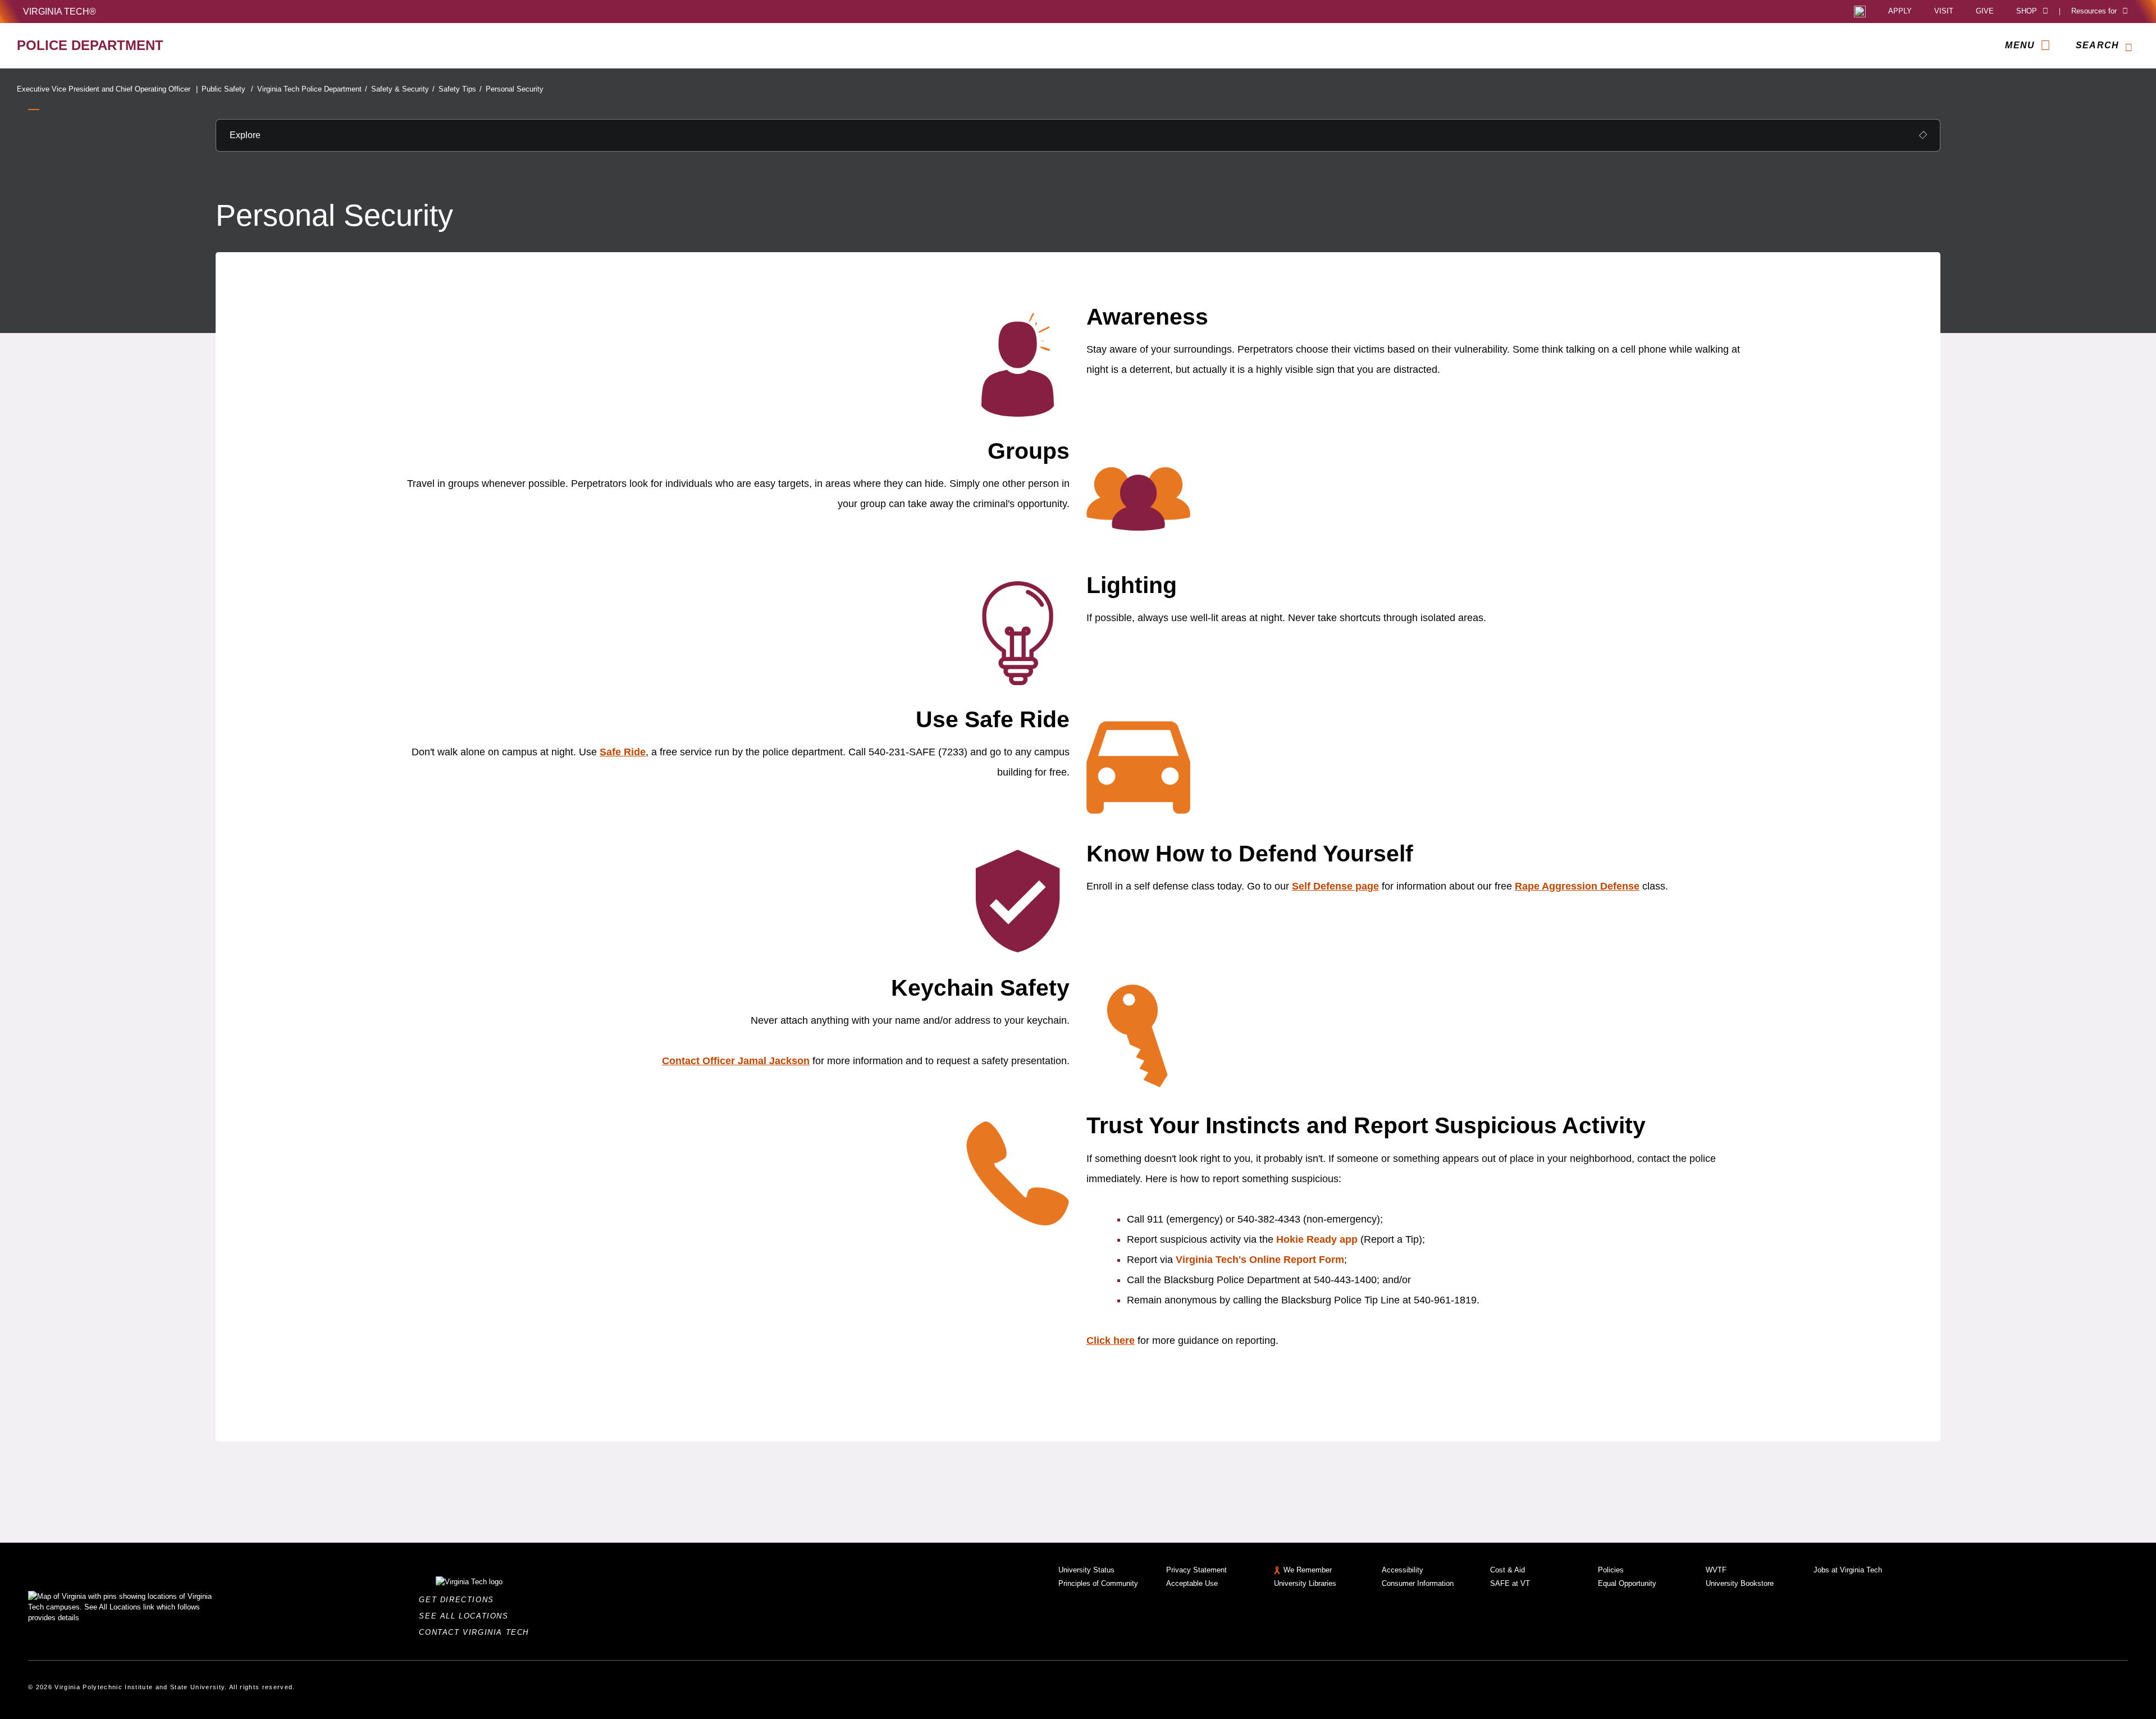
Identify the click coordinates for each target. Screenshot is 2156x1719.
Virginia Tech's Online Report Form (1260, 1260)
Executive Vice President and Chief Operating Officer (107, 89)
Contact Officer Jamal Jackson (736, 1061)
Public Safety (227, 89)
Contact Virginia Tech (477, 1632)
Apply (1900, 12)
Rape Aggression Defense (1577, 886)
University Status (1086, 1570)
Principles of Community (1098, 1583)
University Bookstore (1740, 1583)
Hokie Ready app (1317, 1239)
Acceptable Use (1192, 1583)
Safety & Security (403, 89)
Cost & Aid (1508, 1570)
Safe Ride (623, 752)
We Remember (1308, 1570)
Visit (1944, 12)
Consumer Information (1418, 1583)
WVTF (1716, 1570)
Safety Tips (460, 89)
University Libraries (1305, 1583)
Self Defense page (1335, 886)
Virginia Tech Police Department (312, 89)
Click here (1111, 1340)
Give (1985, 12)
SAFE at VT (1510, 1583)
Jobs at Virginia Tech (1848, 1570)
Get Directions (460, 1600)
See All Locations (467, 1616)
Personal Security (515, 89)
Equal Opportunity (1627, 1583)
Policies (1611, 1570)
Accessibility (1403, 1570)
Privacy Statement (1196, 1570)
